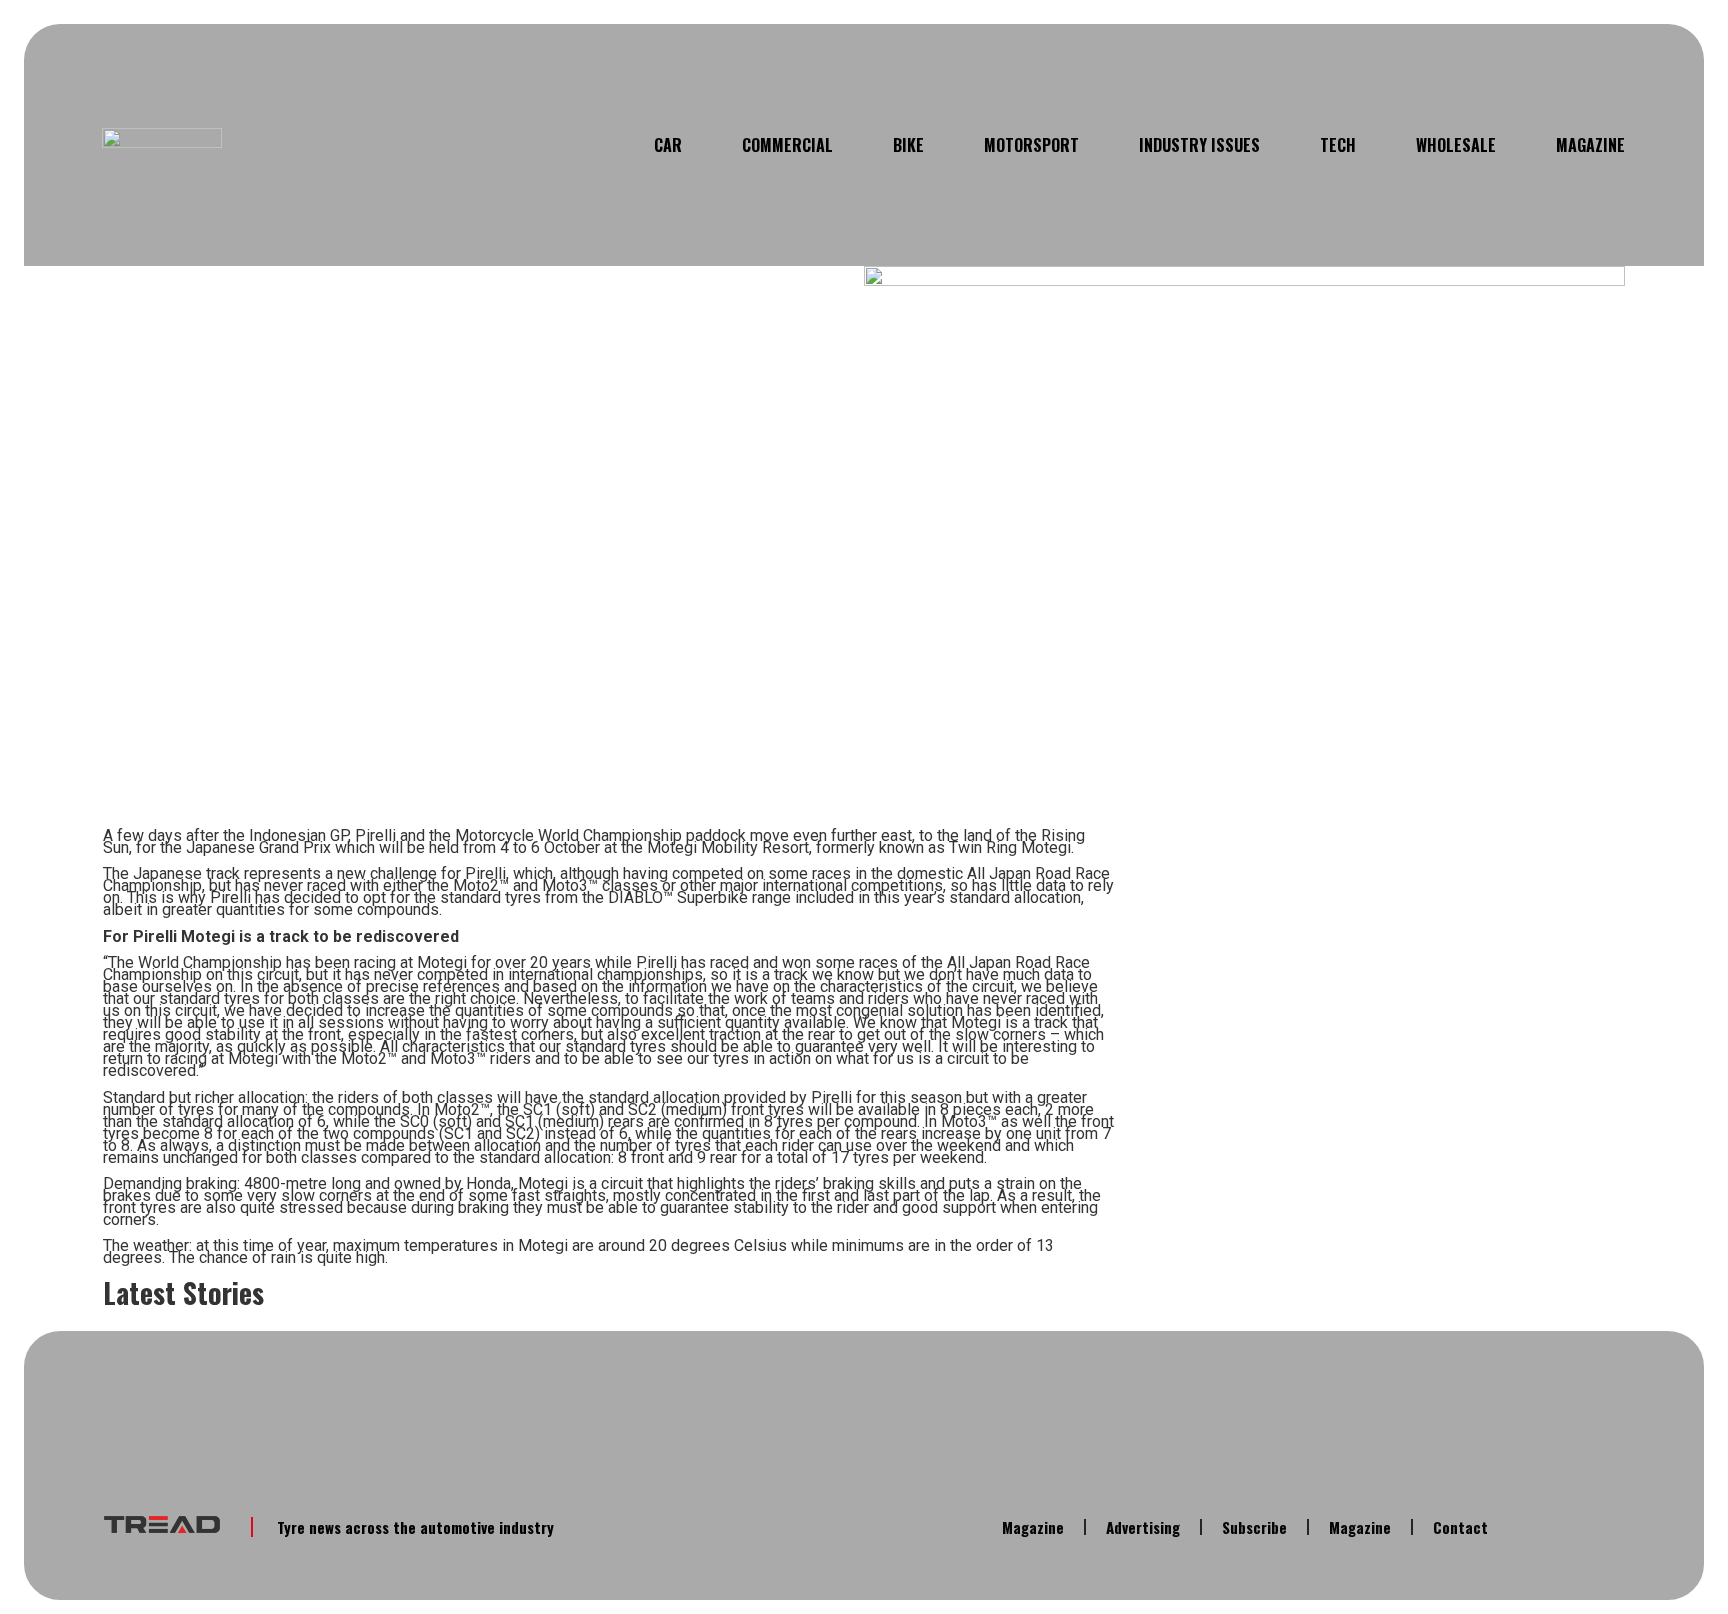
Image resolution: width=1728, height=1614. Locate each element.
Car (668, 145)
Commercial (787, 145)
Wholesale (1456, 145)
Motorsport (1031, 145)
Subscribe (1254, 1527)
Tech (1338, 145)
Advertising (1143, 1527)
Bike (908, 145)
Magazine (1590, 145)
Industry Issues (1199, 145)
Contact (1460, 1527)
